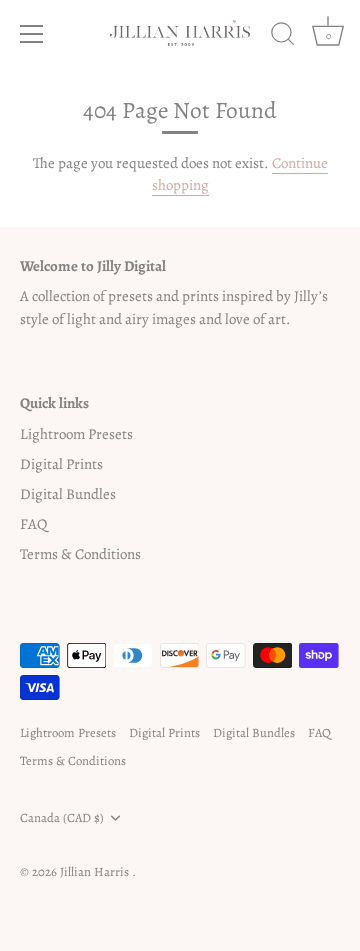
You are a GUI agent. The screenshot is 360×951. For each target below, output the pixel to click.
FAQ (33, 524)
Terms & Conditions (80, 554)
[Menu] (32, 34)
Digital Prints (61, 464)
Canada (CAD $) (62, 818)
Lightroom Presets (76, 434)
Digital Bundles (68, 494)
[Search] (283, 37)
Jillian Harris (96, 871)
